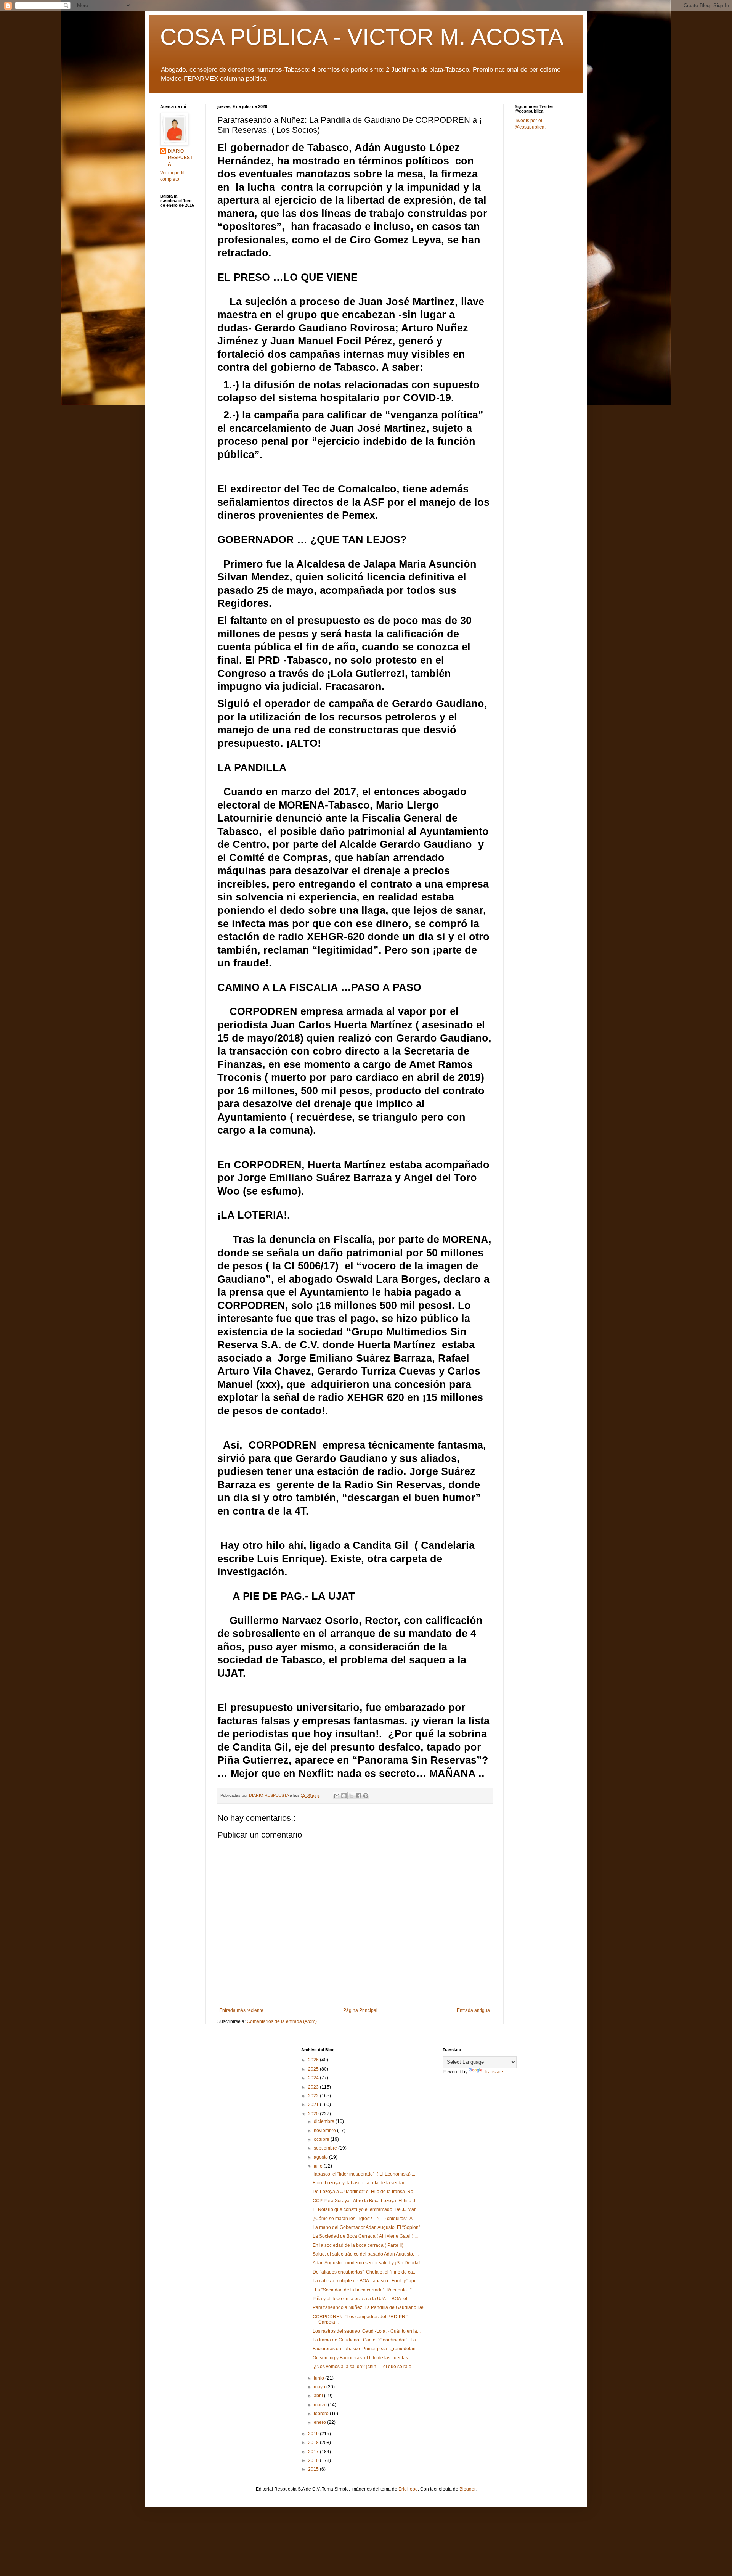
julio (319, 2166)
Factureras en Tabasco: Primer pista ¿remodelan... (366, 2349)
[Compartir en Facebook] (358, 1796)
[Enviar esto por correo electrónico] (337, 1796)
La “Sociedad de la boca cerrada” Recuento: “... (364, 2290)
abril (319, 2396)
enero (320, 2422)
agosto (321, 2157)
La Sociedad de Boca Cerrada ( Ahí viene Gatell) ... (365, 2236)
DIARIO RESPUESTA (180, 158)
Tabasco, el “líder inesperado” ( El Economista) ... (364, 2174)
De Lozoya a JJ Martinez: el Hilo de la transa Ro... (365, 2192)
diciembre (325, 2121)
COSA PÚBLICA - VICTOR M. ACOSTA (362, 37)
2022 (314, 2096)
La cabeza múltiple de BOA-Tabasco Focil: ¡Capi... (366, 2281)
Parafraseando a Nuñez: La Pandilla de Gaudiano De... (370, 2307)
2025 (314, 2069)
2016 (314, 2460)
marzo (321, 2405)
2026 (314, 2060)
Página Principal (360, 2010)
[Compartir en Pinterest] (366, 1796)
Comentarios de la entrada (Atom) (282, 2021)
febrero (322, 2414)
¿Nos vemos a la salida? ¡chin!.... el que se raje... (364, 2367)
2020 (314, 2114)
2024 (314, 2078)
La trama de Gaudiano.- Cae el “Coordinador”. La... (366, 2340)
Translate (494, 2072)
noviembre (325, 2131)
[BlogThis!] (344, 1796)
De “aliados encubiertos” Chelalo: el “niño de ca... (364, 2272)
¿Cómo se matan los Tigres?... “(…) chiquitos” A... (364, 2219)
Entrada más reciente (241, 2010)
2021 (314, 2105)
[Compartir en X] (351, 1796)
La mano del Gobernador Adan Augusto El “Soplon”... (368, 2227)
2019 (314, 2434)
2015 (314, 2469)
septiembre (326, 2148)
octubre (322, 2139)
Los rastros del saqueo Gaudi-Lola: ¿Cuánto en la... (367, 2331)
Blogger (467, 2489)
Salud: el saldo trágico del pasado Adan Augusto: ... (366, 2254)
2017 (314, 2452)
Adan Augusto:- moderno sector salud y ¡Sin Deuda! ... (368, 2263)
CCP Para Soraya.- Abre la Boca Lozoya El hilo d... (366, 2201)
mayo (320, 2387)
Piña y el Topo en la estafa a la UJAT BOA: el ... (362, 2299)
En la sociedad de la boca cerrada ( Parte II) (358, 2245)
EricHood (408, 2489)
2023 (314, 2087)
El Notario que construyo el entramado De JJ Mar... (366, 2209)
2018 (314, 2443)
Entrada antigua (473, 2010)
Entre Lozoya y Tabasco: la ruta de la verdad (359, 2183)
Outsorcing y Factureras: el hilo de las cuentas (360, 2358)
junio (319, 2378)
